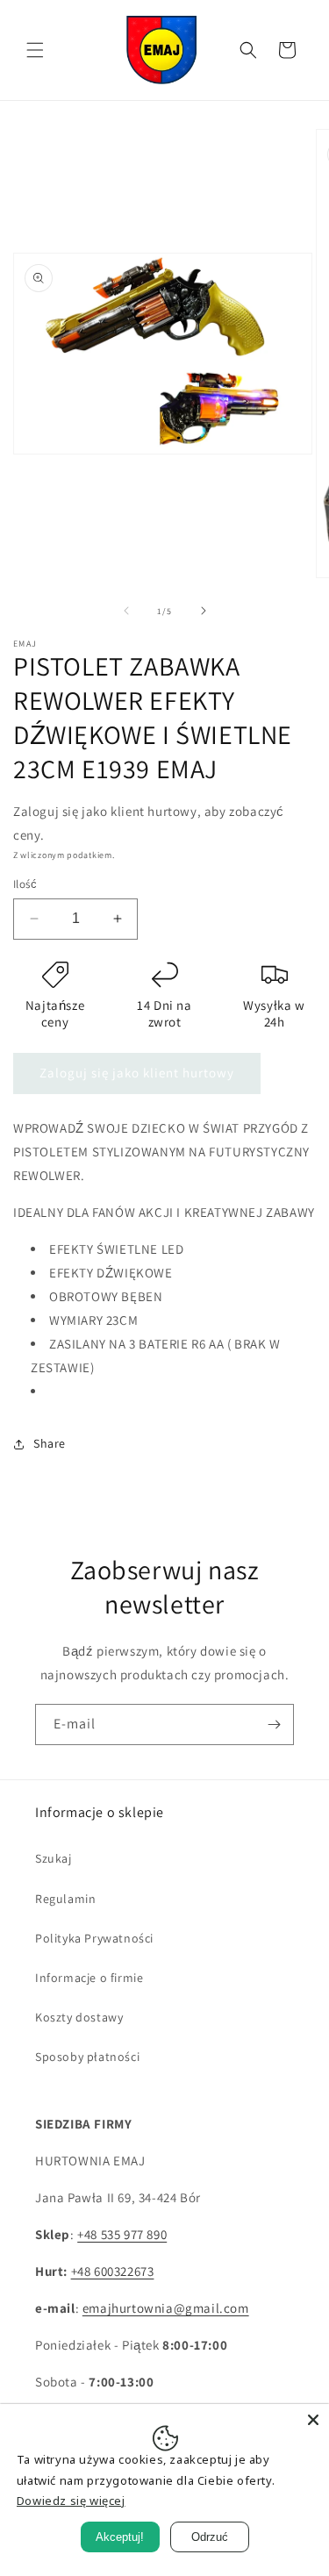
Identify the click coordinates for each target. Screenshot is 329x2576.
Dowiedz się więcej (71, 2501)
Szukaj (54, 1858)
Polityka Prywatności (94, 1938)
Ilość (25, 884)
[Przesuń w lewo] (126, 611)
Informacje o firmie (89, 1978)
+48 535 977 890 (122, 2234)
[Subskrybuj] (274, 1724)
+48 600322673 (113, 2271)
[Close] (313, 2420)
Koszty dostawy (79, 2017)
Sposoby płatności (87, 2057)
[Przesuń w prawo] (204, 611)
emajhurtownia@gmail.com (166, 2308)
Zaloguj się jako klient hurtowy (137, 1073)
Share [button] (50, 1443)
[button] (35, 50)
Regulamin (65, 1899)
